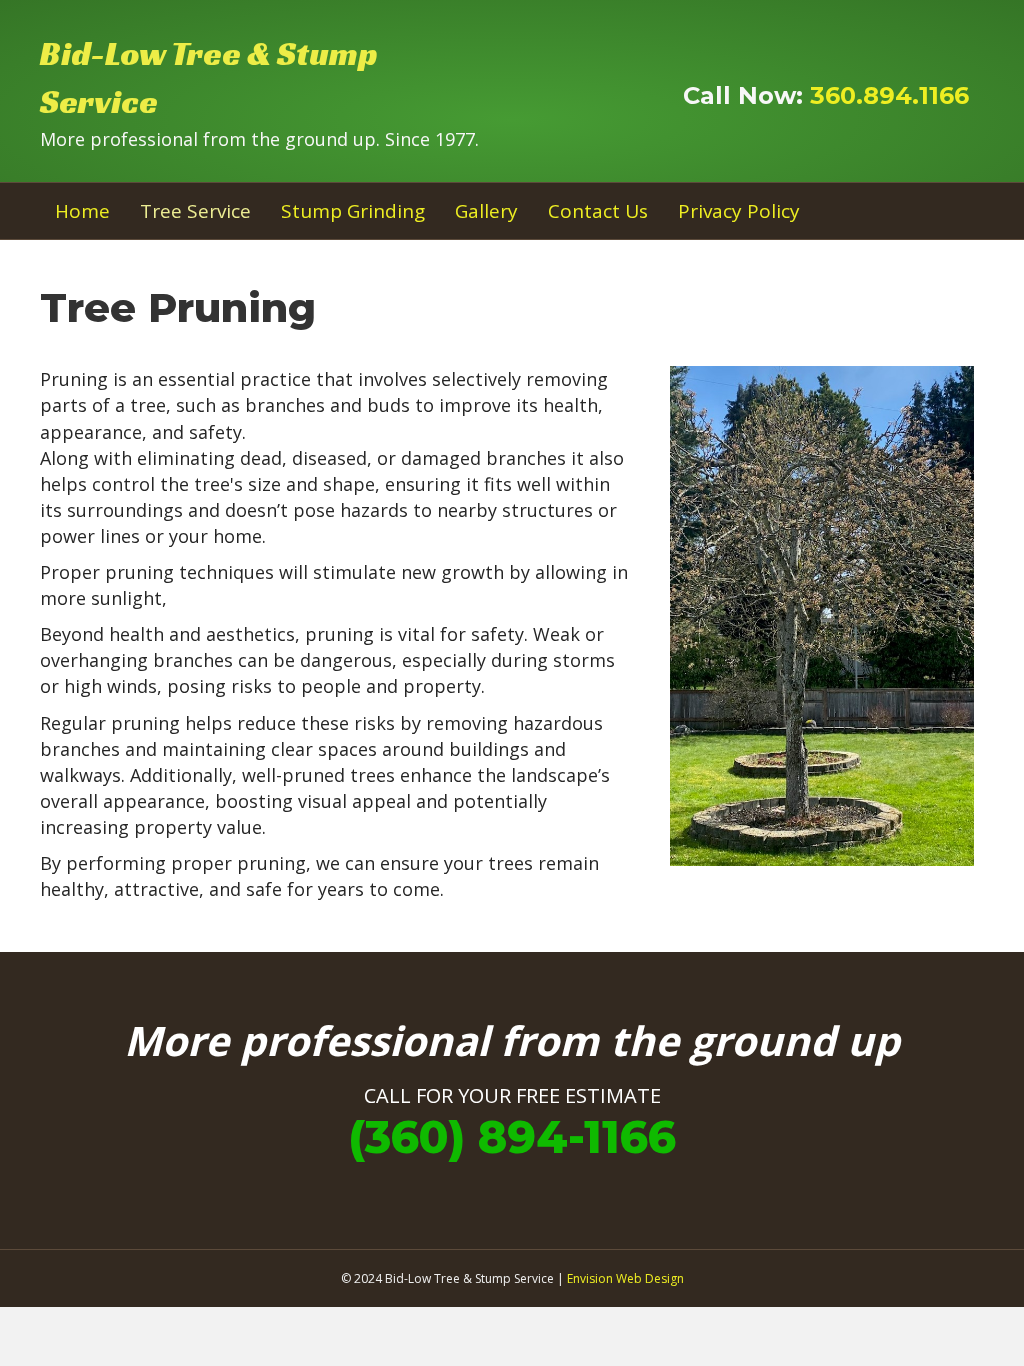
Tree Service (195, 211)
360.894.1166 (889, 95)
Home (82, 211)
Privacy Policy (739, 211)
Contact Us (598, 211)
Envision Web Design (625, 1278)
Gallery (486, 211)
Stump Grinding (353, 211)
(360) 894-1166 (512, 1137)
